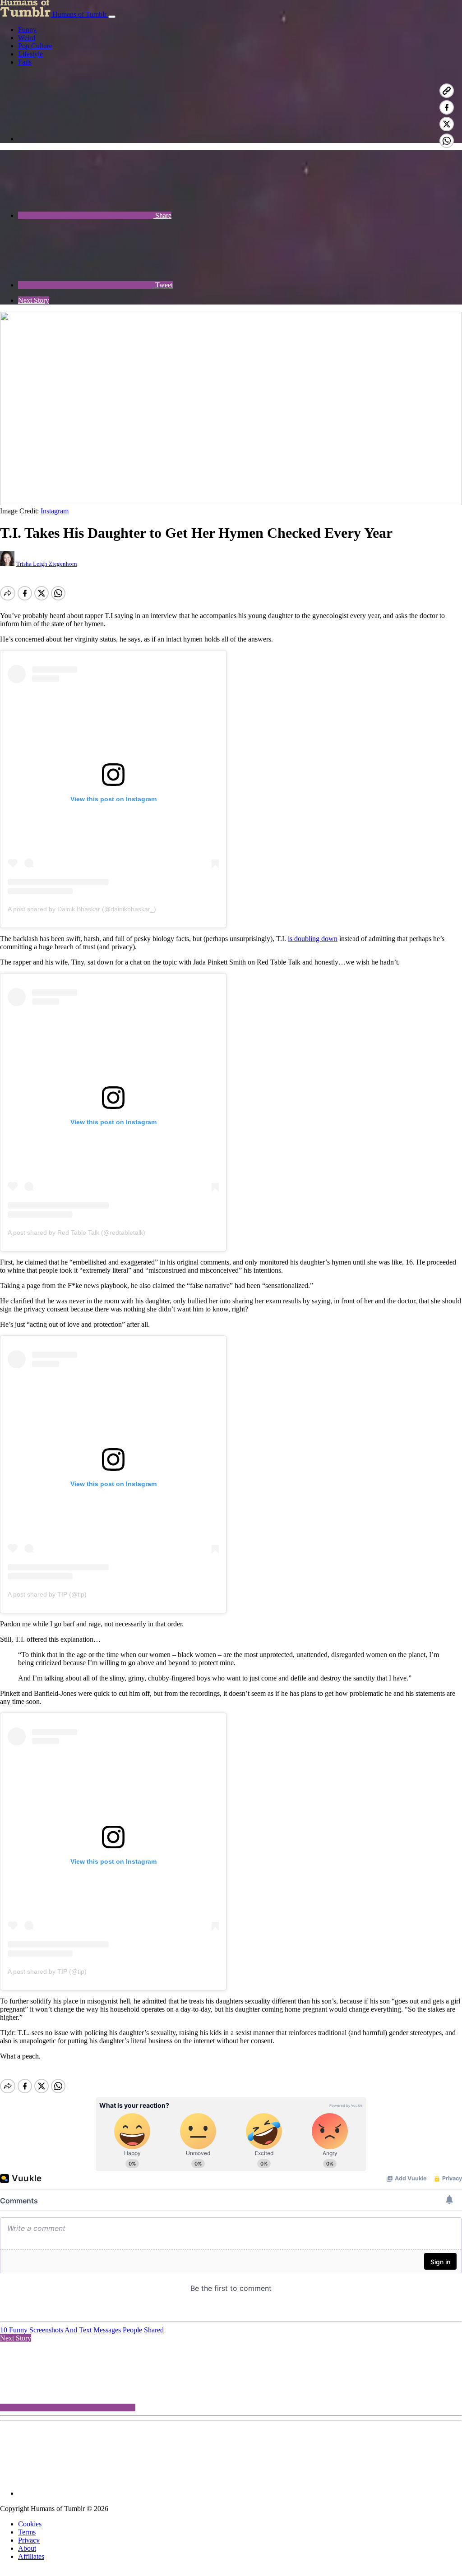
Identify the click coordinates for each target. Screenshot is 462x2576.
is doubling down (313, 939)
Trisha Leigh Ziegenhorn (47, 564)
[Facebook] (86, 139)
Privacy (29, 2540)
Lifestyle (30, 54)
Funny (27, 30)
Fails (25, 62)
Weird (27, 38)
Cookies (30, 2524)
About (27, 2548)
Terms (27, 2532)
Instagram (55, 511)
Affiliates (31, 2556)
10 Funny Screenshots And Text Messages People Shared (82, 2330)
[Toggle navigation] (112, 17)
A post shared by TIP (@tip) (47, 1594)
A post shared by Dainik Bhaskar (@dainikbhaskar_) (82, 909)
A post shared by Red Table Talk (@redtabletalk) (76, 1233)
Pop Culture (35, 46)
